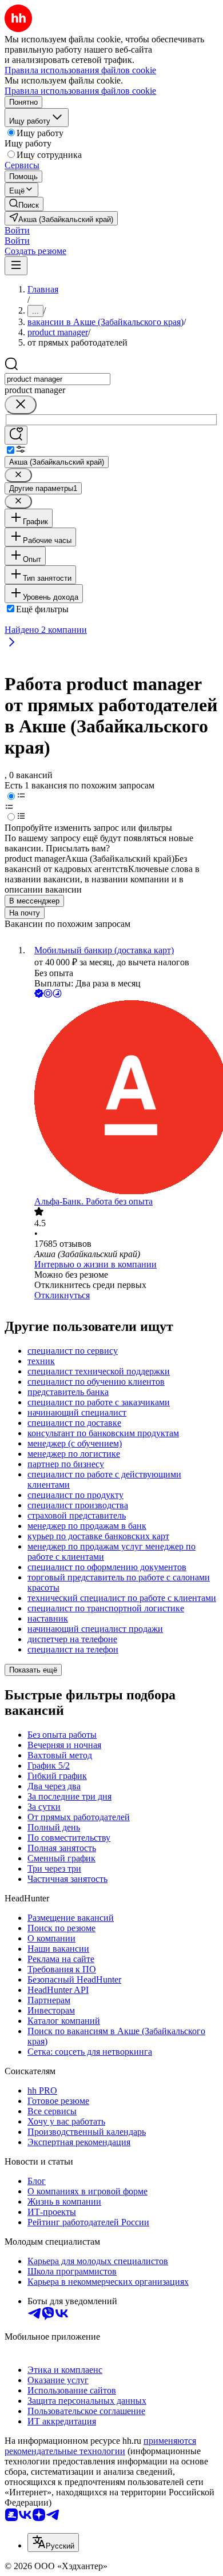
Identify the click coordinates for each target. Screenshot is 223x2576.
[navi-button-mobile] (16, 266)
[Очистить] (21, 405)
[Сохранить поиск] (16, 435)
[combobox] (57, 379)
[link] (24, 204)
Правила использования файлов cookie (80, 91)
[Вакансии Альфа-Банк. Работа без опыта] (123, 1098)
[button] (17, 230)
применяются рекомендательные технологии (100, 2446)
